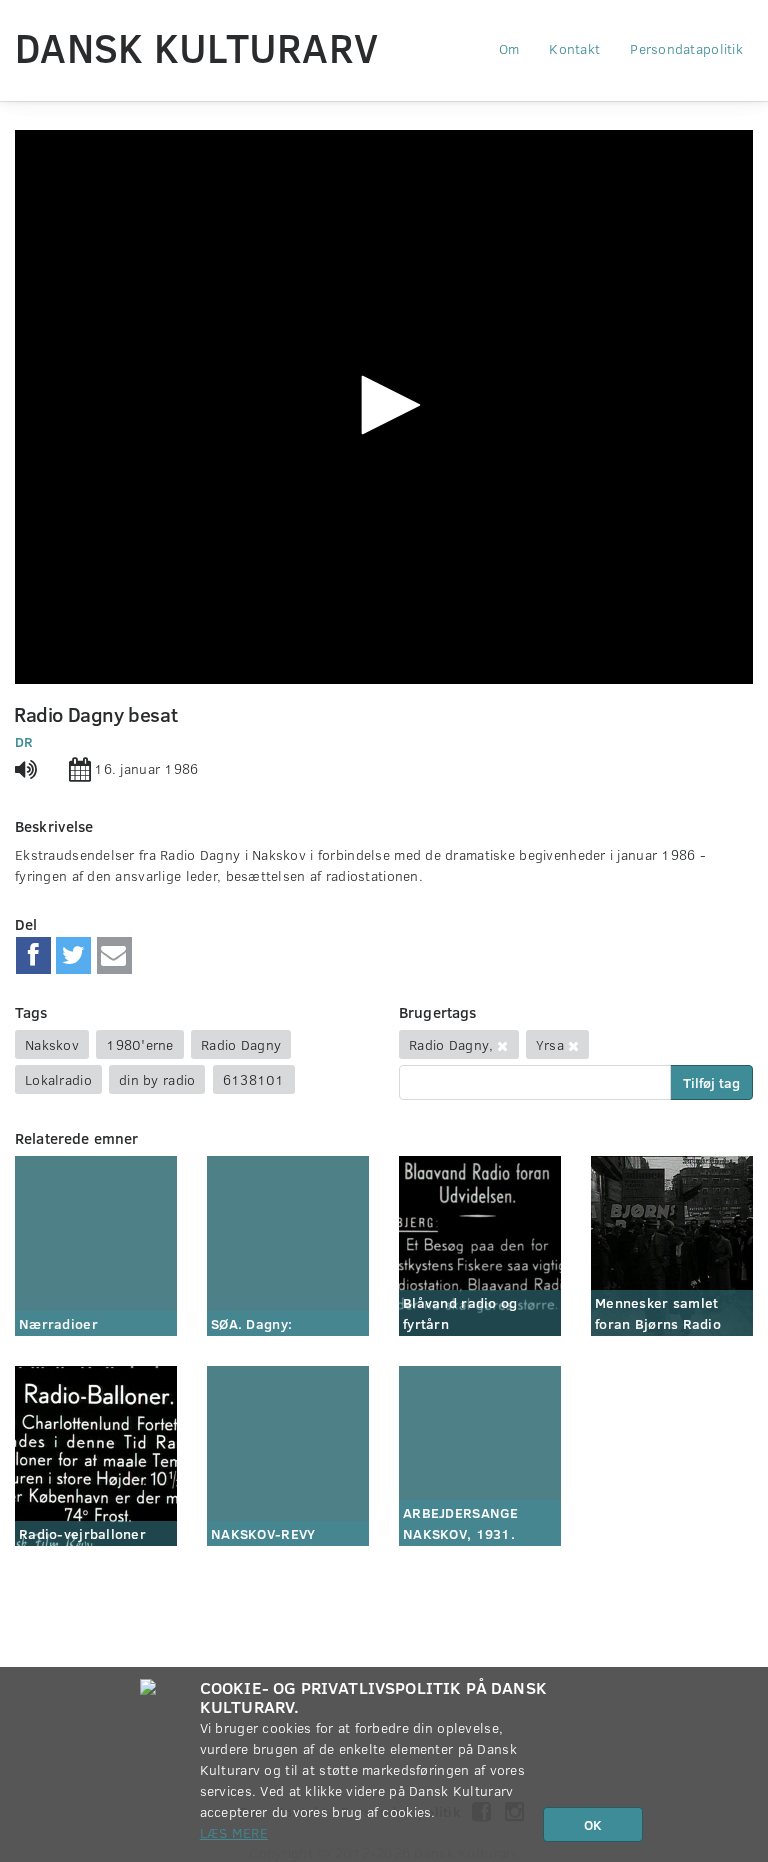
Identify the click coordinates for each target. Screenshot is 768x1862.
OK (593, 1824)
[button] (384, 405)
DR (24, 741)
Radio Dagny (241, 1044)
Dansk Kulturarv (196, 47)
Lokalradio (58, 1079)
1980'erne (140, 1044)
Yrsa (550, 1044)
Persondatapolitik (686, 48)
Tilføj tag (711, 1082)
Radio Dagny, (451, 1044)
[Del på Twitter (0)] (73, 956)
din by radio (157, 1079)
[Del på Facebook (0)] (33, 956)
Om (509, 48)
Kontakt (574, 48)
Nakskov (52, 1044)
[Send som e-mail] (114, 956)
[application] (384, 407)
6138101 (254, 1079)
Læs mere (234, 1832)
